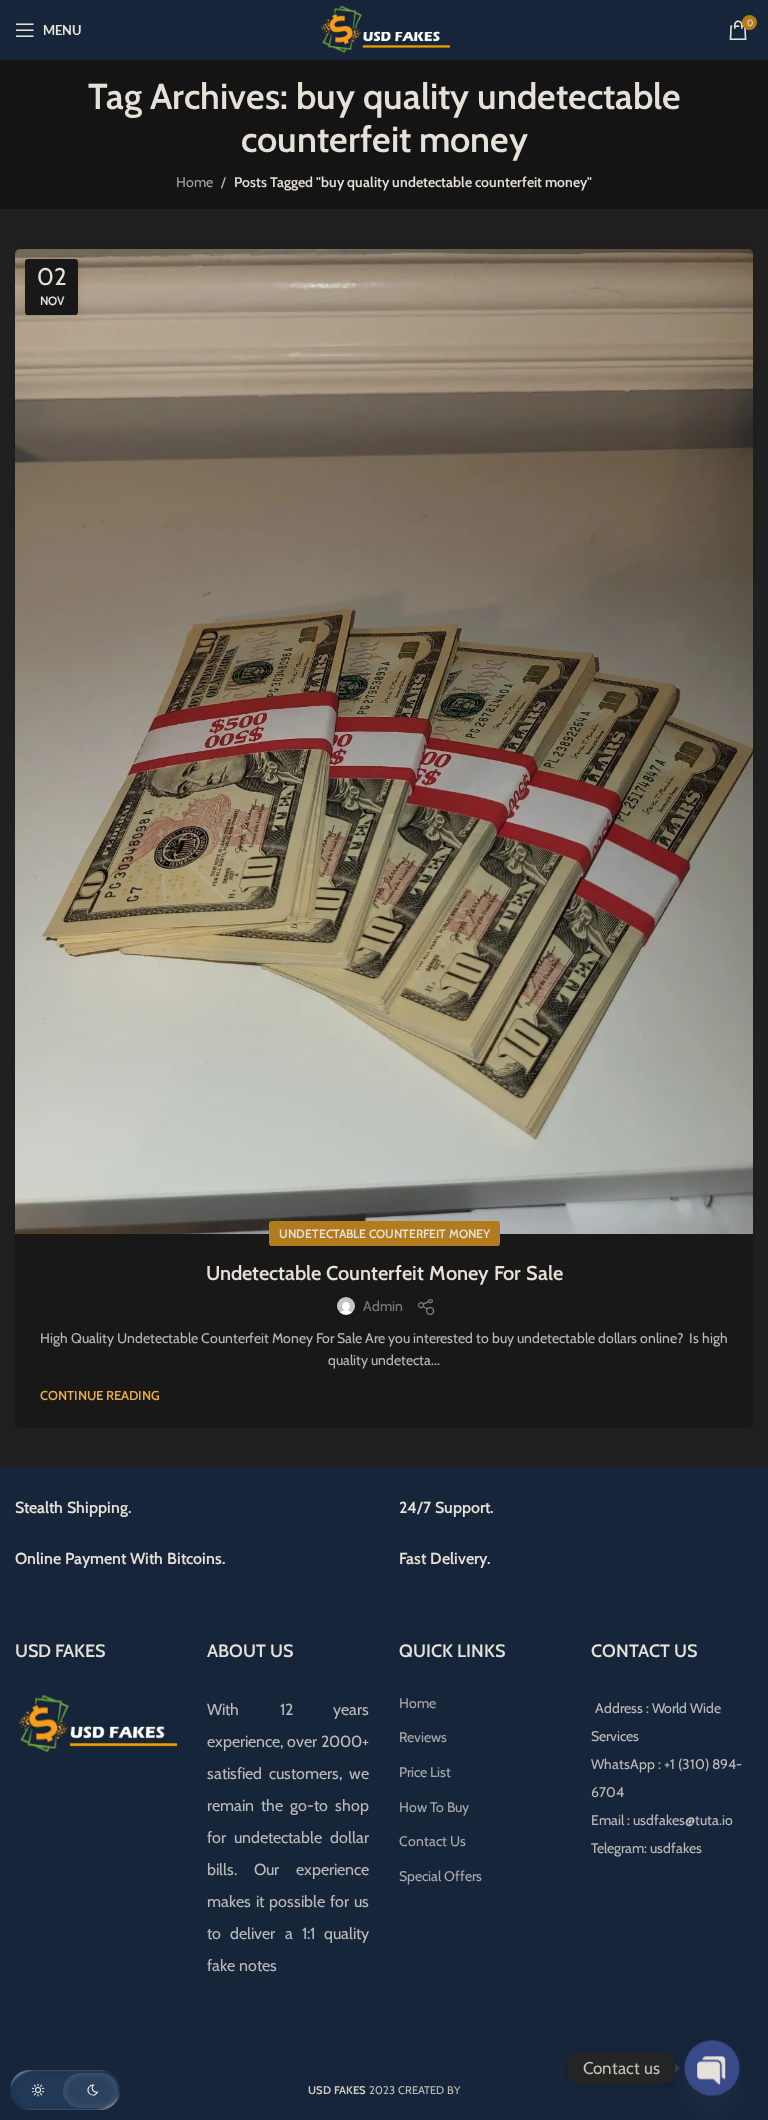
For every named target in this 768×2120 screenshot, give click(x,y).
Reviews (423, 1737)
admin (383, 1306)
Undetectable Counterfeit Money (384, 1233)
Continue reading (100, 1395)
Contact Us (432, 1841)
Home (194, 182)
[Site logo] (384, 28)
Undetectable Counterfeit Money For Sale (384, 1273)
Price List (425, 1772)
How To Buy (434, 1807)
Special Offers (440, 1876)
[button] (65, 2090)
